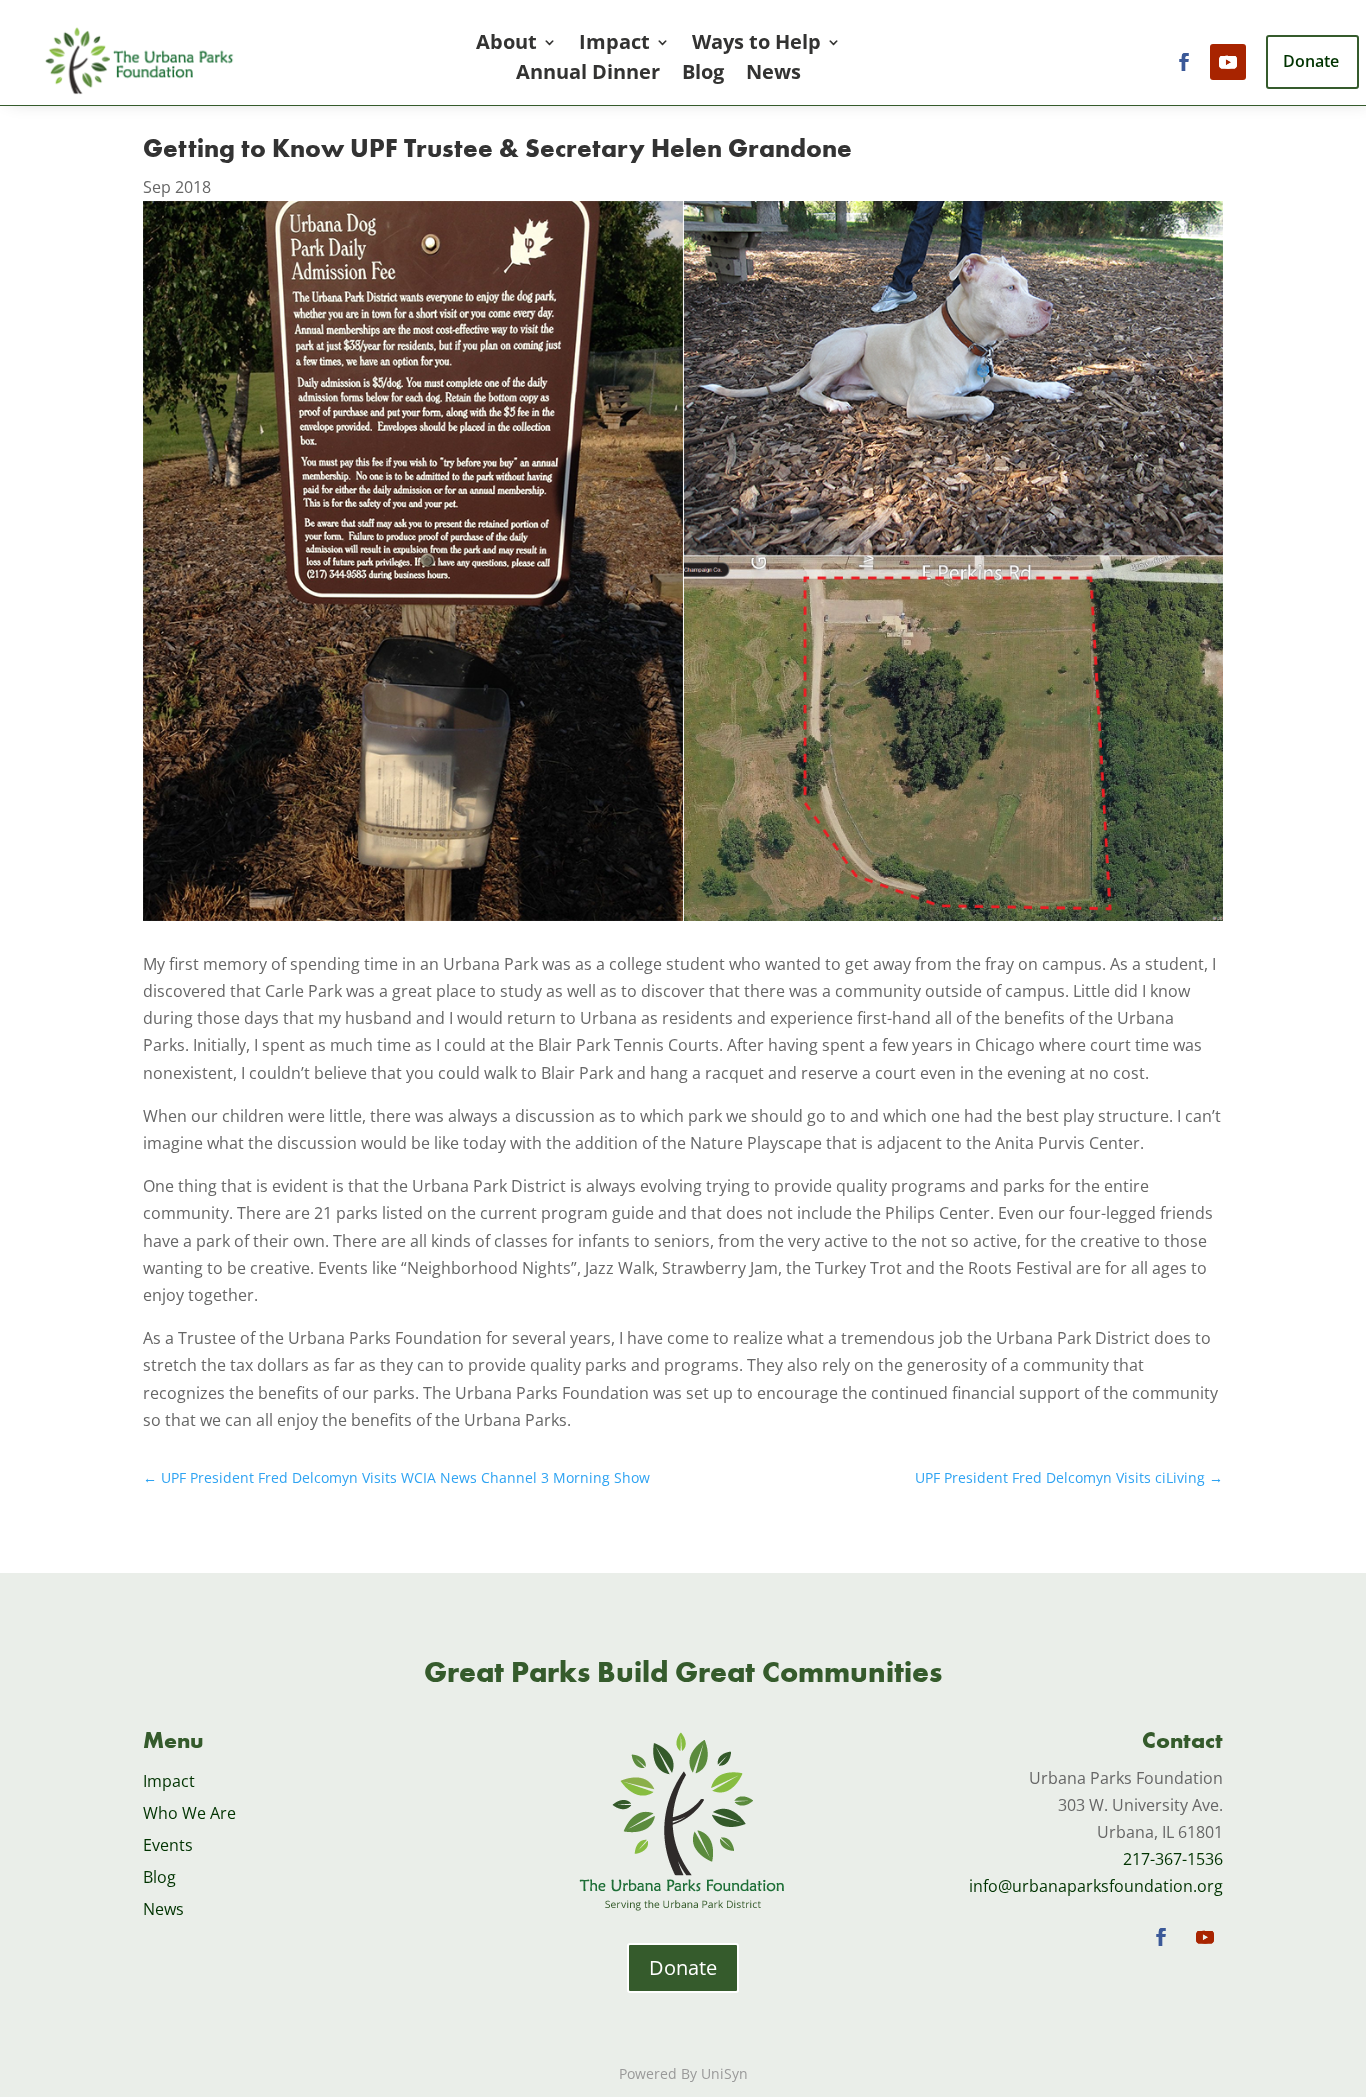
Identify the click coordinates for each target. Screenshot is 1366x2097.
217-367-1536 (1173, 1859)
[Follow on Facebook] (1184, 62)
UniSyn (724, 2073)
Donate (683, 1967)
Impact (614, 45)
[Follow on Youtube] (1228, 62)
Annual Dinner (588, 75)
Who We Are (189, 1813)
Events (168, 1845)
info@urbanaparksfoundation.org (1096, 1886)
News (773, 75)
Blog (703, 75)
